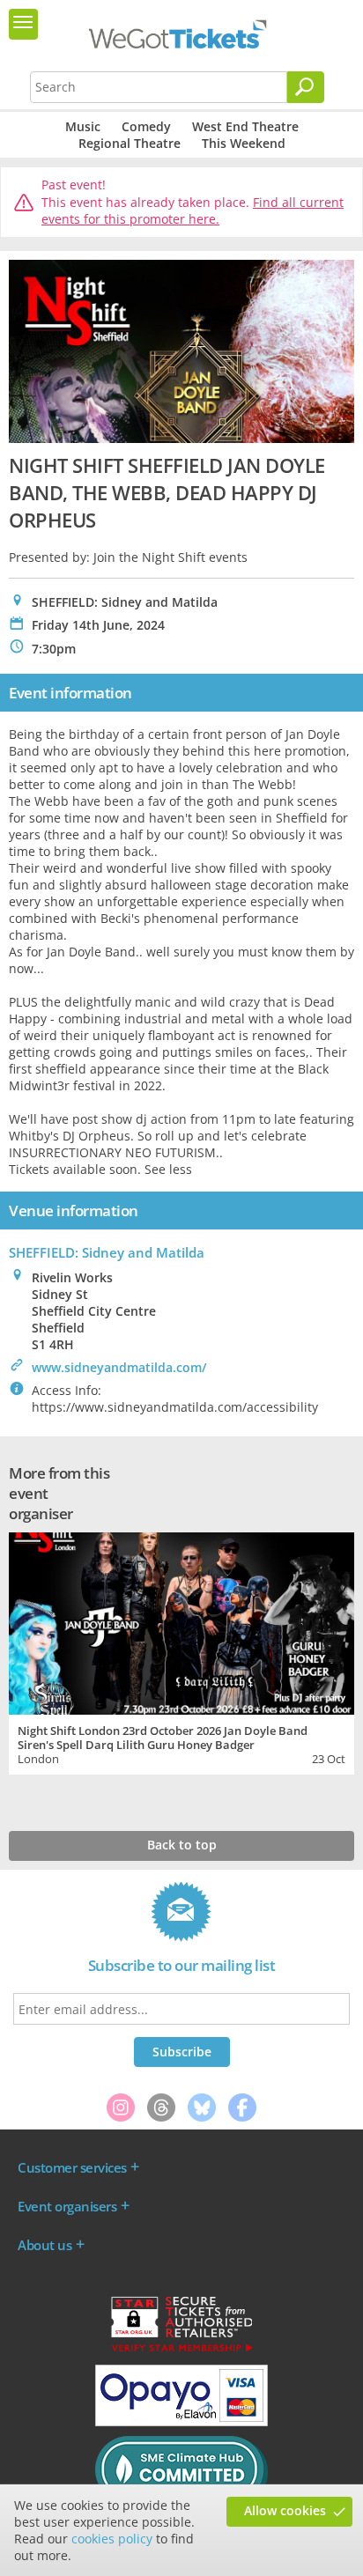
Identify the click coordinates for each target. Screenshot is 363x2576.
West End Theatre (245, 126)
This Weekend (244, 143)
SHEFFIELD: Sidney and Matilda (107, 1252)
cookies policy (112, 2539)
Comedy (146, 126)
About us (44, 2245)
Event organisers (67, 2206)
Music (83, 126)
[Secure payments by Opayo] (181, 2422)
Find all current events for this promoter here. (193, 211)
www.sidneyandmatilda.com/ (119, 1367)
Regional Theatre (130, 143)
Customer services (72, 2167)
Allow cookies (285, 2510)
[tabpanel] (181, 1652)
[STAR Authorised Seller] (181, 2351)
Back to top (182, 1845)
